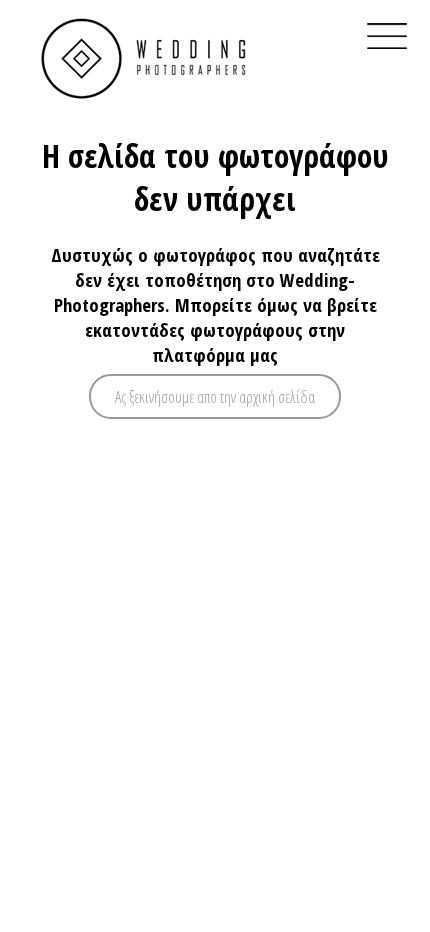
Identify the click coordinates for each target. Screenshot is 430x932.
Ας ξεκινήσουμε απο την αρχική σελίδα (215, 397)
